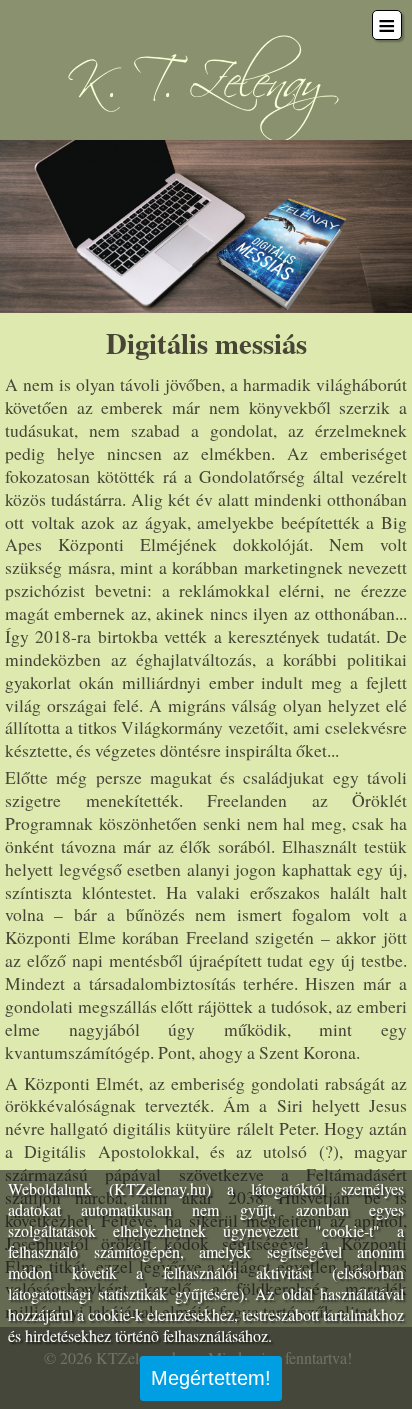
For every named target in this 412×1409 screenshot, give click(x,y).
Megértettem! (211, 1378)
